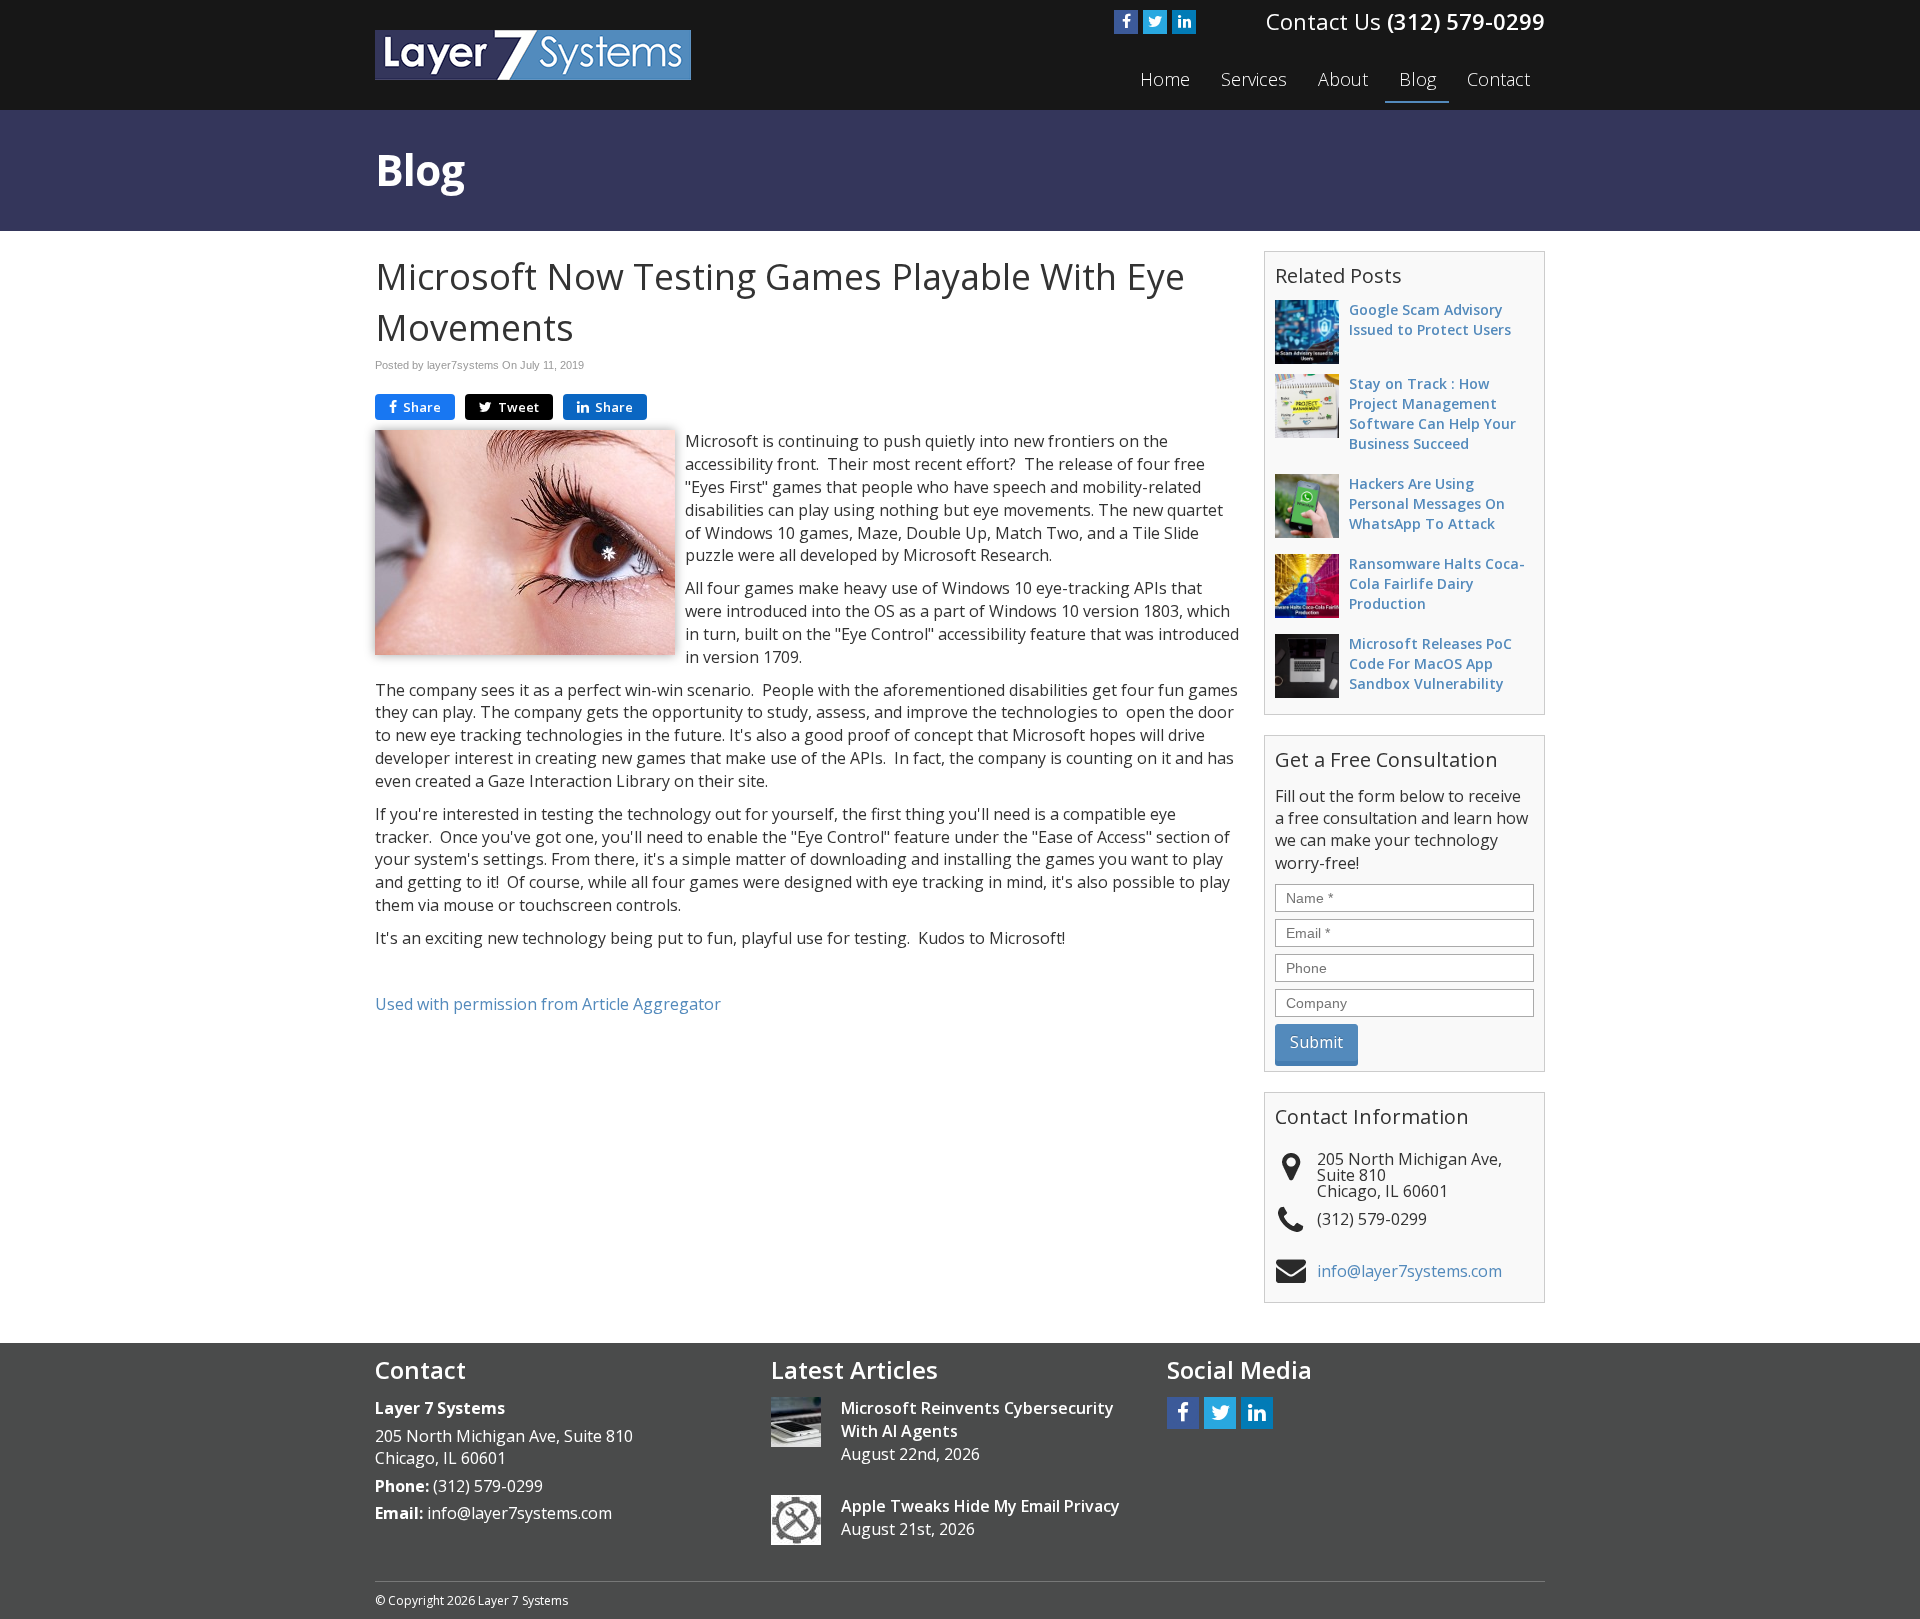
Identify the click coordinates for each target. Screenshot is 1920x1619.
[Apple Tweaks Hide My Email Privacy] (796, 1520)
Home (1165, 79)
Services (1254, 79)
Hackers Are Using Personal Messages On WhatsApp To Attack (1427, 503)
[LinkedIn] (1184, 22)
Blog (1417, 79)
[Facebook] (1126, 22)
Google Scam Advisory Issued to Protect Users (1430, 319)
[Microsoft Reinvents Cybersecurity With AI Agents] (796, 1422)
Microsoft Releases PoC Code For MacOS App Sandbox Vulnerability (1430, 663)
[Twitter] (1155, 22)
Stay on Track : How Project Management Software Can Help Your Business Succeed (1432, 413)
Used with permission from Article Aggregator (548, 1004)
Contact (1498, 79)
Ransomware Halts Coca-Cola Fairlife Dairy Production (1437, 583)
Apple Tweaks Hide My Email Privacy (980, 1506)
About (1343, 79)
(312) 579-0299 (1466, 21)
